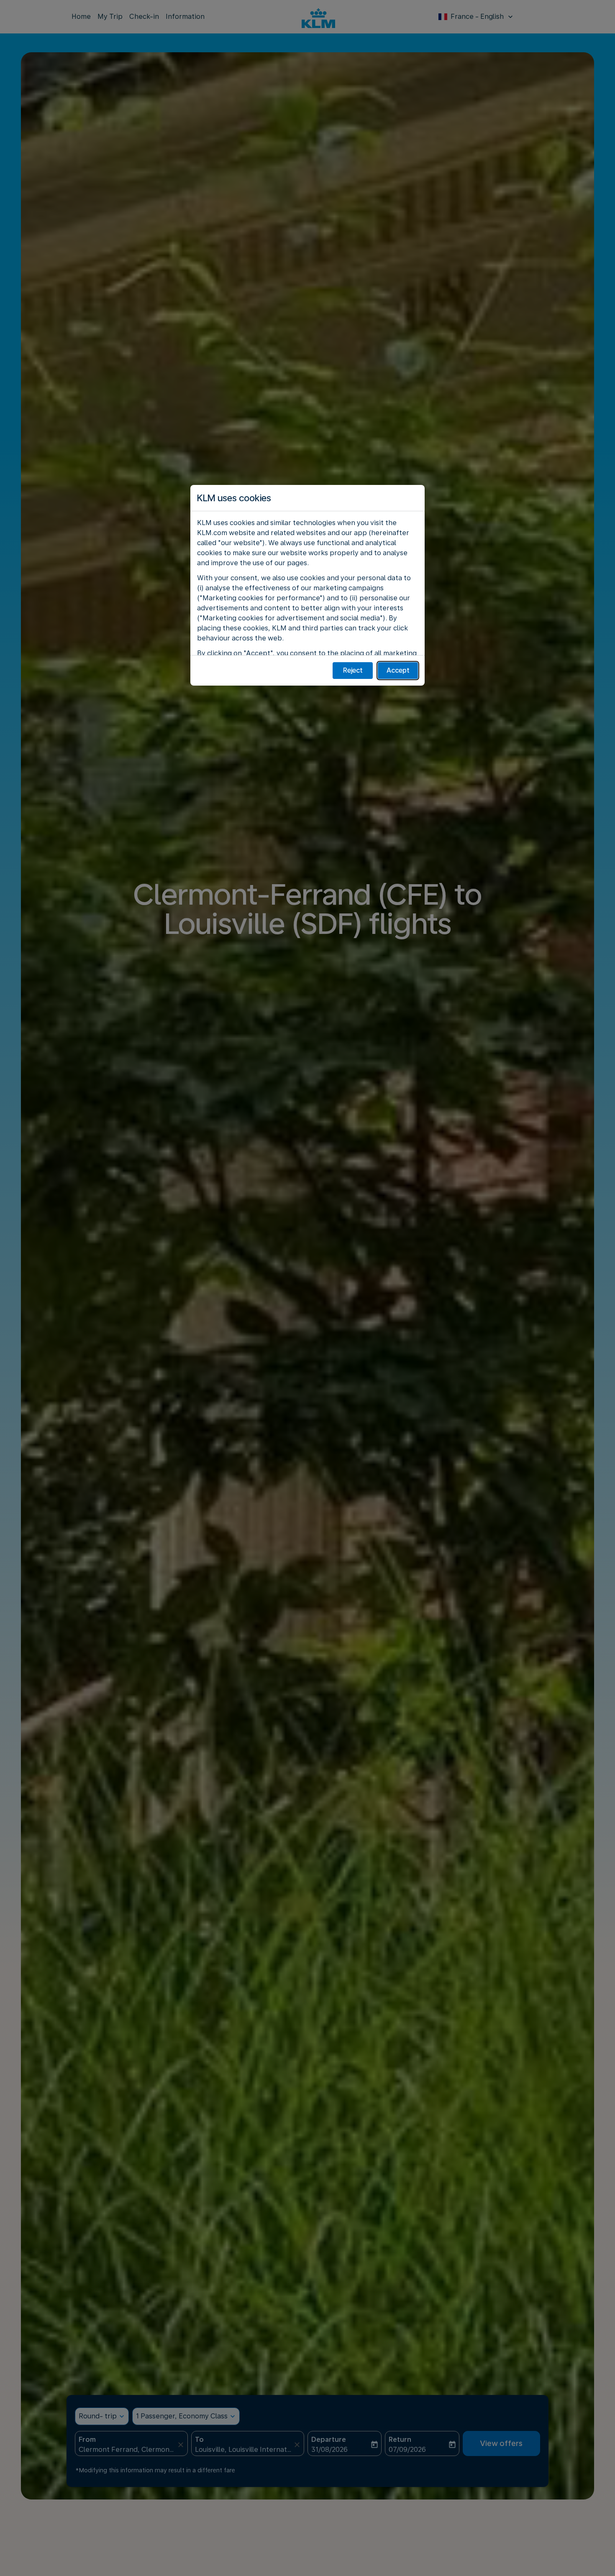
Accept (398, 670)
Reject (353, 670)
